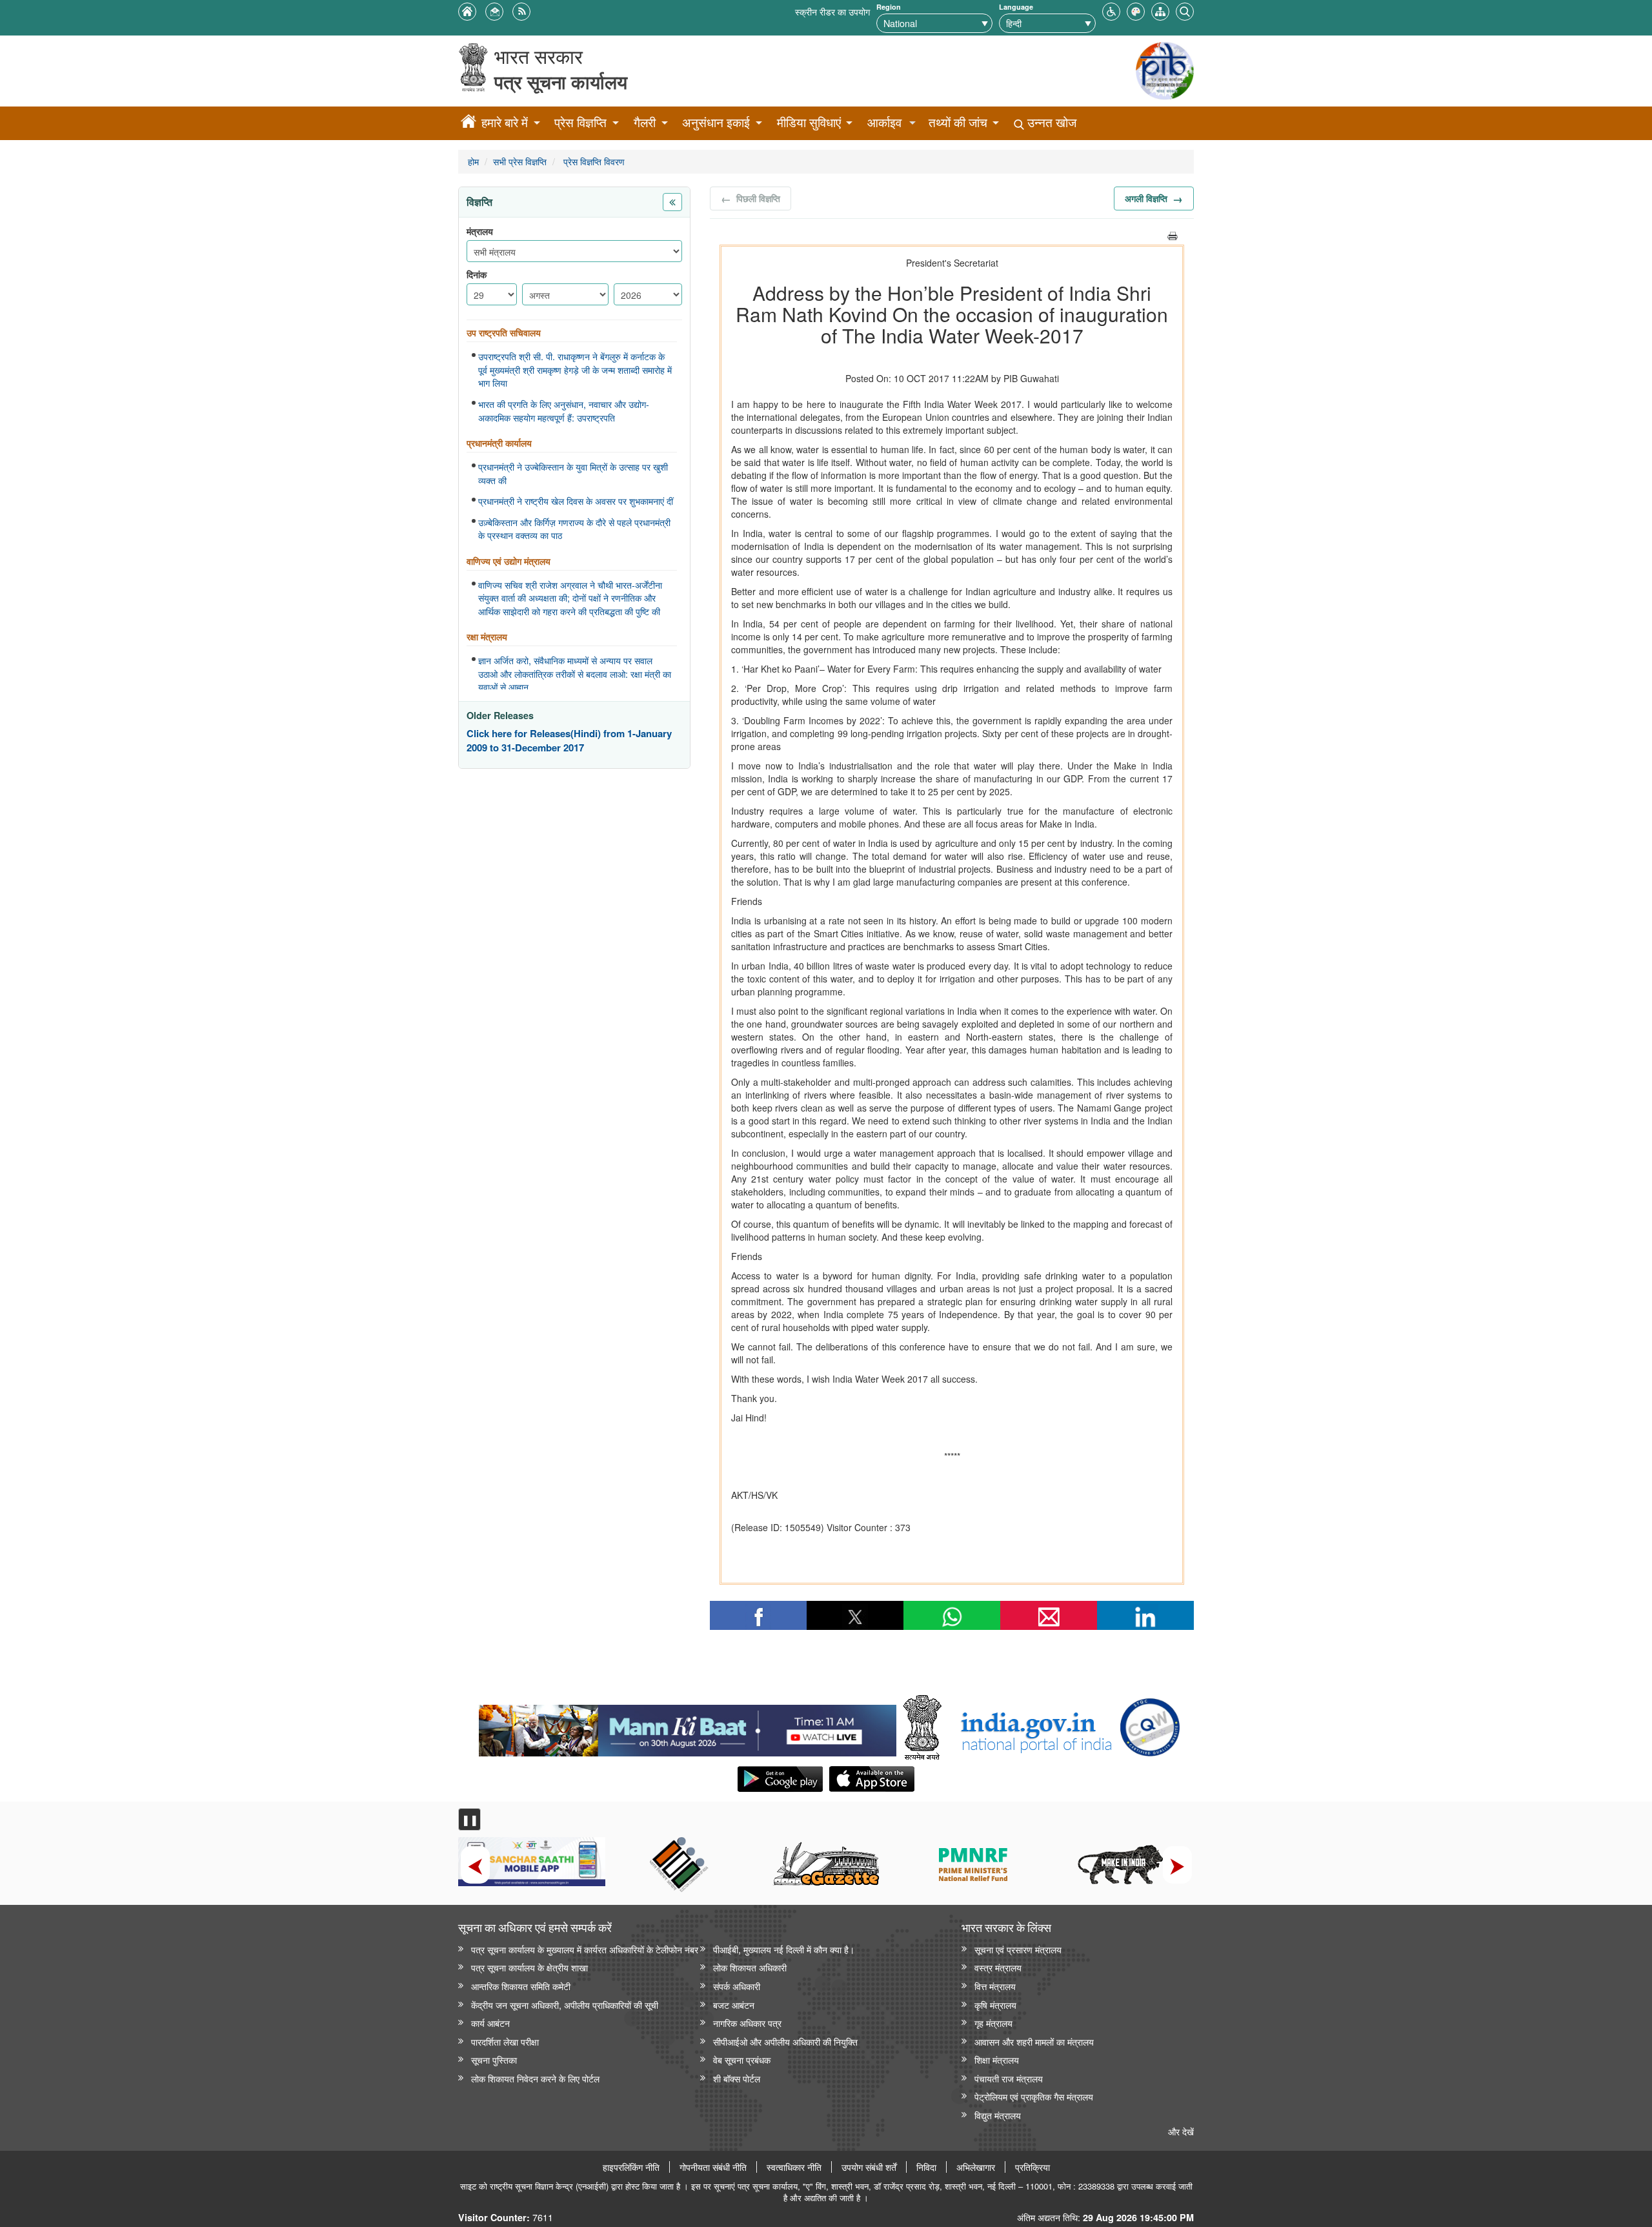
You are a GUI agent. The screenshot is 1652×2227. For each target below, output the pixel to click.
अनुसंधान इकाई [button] (716, 122)
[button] (1111, 10)
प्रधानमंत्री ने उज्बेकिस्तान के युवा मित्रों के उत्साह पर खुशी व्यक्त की (573, 473)
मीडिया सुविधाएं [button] (809, 122)
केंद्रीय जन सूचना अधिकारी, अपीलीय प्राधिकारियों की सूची (565, 2005)
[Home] (468, 123)
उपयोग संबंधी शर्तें (869, 2167)
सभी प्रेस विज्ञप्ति (520, 161)
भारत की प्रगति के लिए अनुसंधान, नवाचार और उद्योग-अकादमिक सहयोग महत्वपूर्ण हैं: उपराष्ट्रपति (564, 411)
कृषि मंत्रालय (995, 2005)
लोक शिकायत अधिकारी (750, 1967)
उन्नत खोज (1050, 122)
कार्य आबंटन (490, 2023)
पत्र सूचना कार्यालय (561, 82)
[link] (688, 1727)
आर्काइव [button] (884, 122)
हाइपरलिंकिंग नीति (631, 2167)
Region (889, 7)
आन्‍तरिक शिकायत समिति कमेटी (521, 1986)
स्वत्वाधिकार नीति (794, 2167)
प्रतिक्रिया (1032, 2167)
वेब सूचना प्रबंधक (742, 2059)
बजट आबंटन (734, 2005)
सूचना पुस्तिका (494, 2059)
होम (473, 161)
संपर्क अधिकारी (737, 1986)
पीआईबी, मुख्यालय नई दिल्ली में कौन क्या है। (784, 1949)
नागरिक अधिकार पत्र (747, 2023)
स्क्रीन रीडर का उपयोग (832, 11)
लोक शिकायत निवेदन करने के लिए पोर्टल (535, 2078)
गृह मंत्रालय (993, 2023)
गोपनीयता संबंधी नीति (713, 2167)
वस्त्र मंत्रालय (998, 1967)
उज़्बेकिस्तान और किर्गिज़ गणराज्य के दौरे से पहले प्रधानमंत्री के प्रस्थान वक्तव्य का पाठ (574, 529)
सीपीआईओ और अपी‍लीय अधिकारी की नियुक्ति (785, 2041)
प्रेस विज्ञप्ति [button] (580, 122)
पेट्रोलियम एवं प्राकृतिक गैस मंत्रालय (1034, 2096)
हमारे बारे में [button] (505, 122)
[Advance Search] (1185, 10)
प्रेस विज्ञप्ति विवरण (593, 161)
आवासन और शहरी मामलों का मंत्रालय (1034, 2041)
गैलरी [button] (645, 122)
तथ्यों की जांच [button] (958, 122)
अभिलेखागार (976, 2167)
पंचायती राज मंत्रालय (1009, 2078)
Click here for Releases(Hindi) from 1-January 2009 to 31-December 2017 (569, 741)
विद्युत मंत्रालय (998, 2115)
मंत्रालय (480, 231)
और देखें (1181, 2131)
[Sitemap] (1160, 10)
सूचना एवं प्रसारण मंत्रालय (1018, 1949)
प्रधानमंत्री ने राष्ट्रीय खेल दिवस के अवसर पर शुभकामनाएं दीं (576, 501)
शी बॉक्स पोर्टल (737, 2078)
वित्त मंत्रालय (995, 1986)
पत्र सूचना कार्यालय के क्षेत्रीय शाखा (529, 1967)
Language (1016, 7)
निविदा (926, 2167)
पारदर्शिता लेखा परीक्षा (505, 2041)
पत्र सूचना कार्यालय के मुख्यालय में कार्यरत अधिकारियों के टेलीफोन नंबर (585, 1949)
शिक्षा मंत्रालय (997, 2059)
